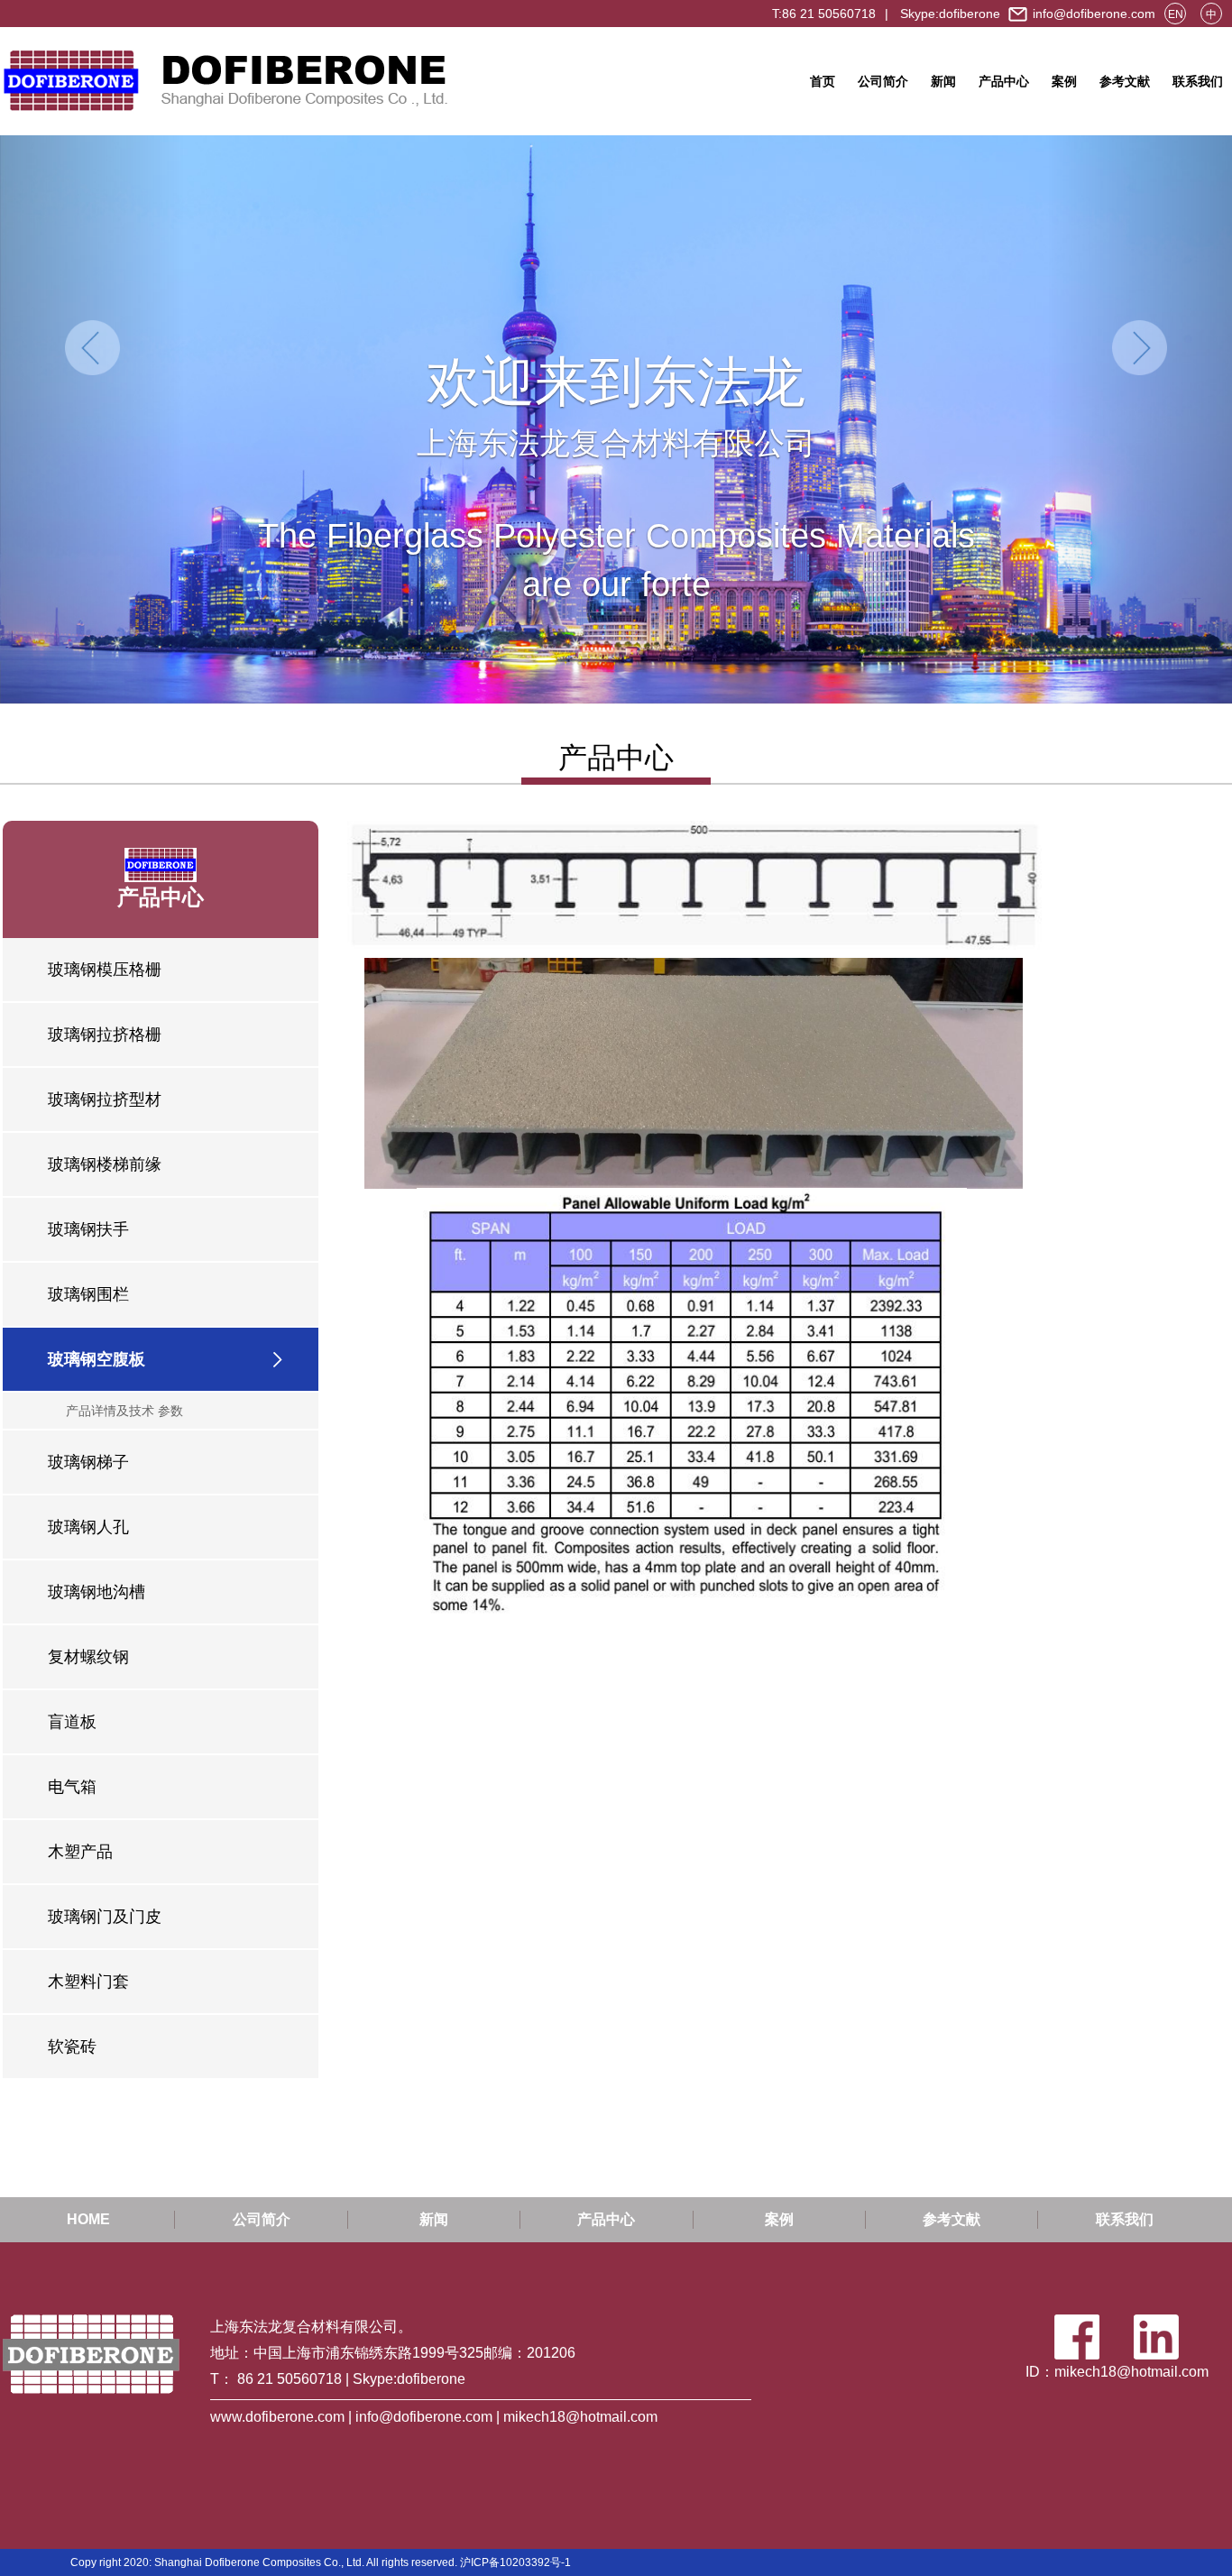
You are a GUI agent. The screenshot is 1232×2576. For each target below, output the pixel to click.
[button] (92, 419)
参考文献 (1125, 81)
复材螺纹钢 (88, 1657)
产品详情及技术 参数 (124, 1411)
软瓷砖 (72, 2047)
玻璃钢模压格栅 (105, 970)
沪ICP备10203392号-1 (515, 2562)
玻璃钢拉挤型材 (105, 1099)
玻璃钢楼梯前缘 (105, 1164)
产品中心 (1004, 81)
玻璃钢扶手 (88, 1229)
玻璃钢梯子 (88, 1462)
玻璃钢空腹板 (97, 1359)
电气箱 (72, 1787)
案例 (1064, 81)
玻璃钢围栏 (88, 1294)
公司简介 (883, 81)
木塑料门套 (88, 1982)
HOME (88, 2219)
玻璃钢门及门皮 (105, 1917)
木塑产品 (80, 1852)
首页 (823, 81)
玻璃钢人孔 (88, 1527)
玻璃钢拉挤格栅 (105, 1035)
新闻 (943, 81)
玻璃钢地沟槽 (97, 1592)
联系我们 (1198, 81)
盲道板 (72, 1722)
